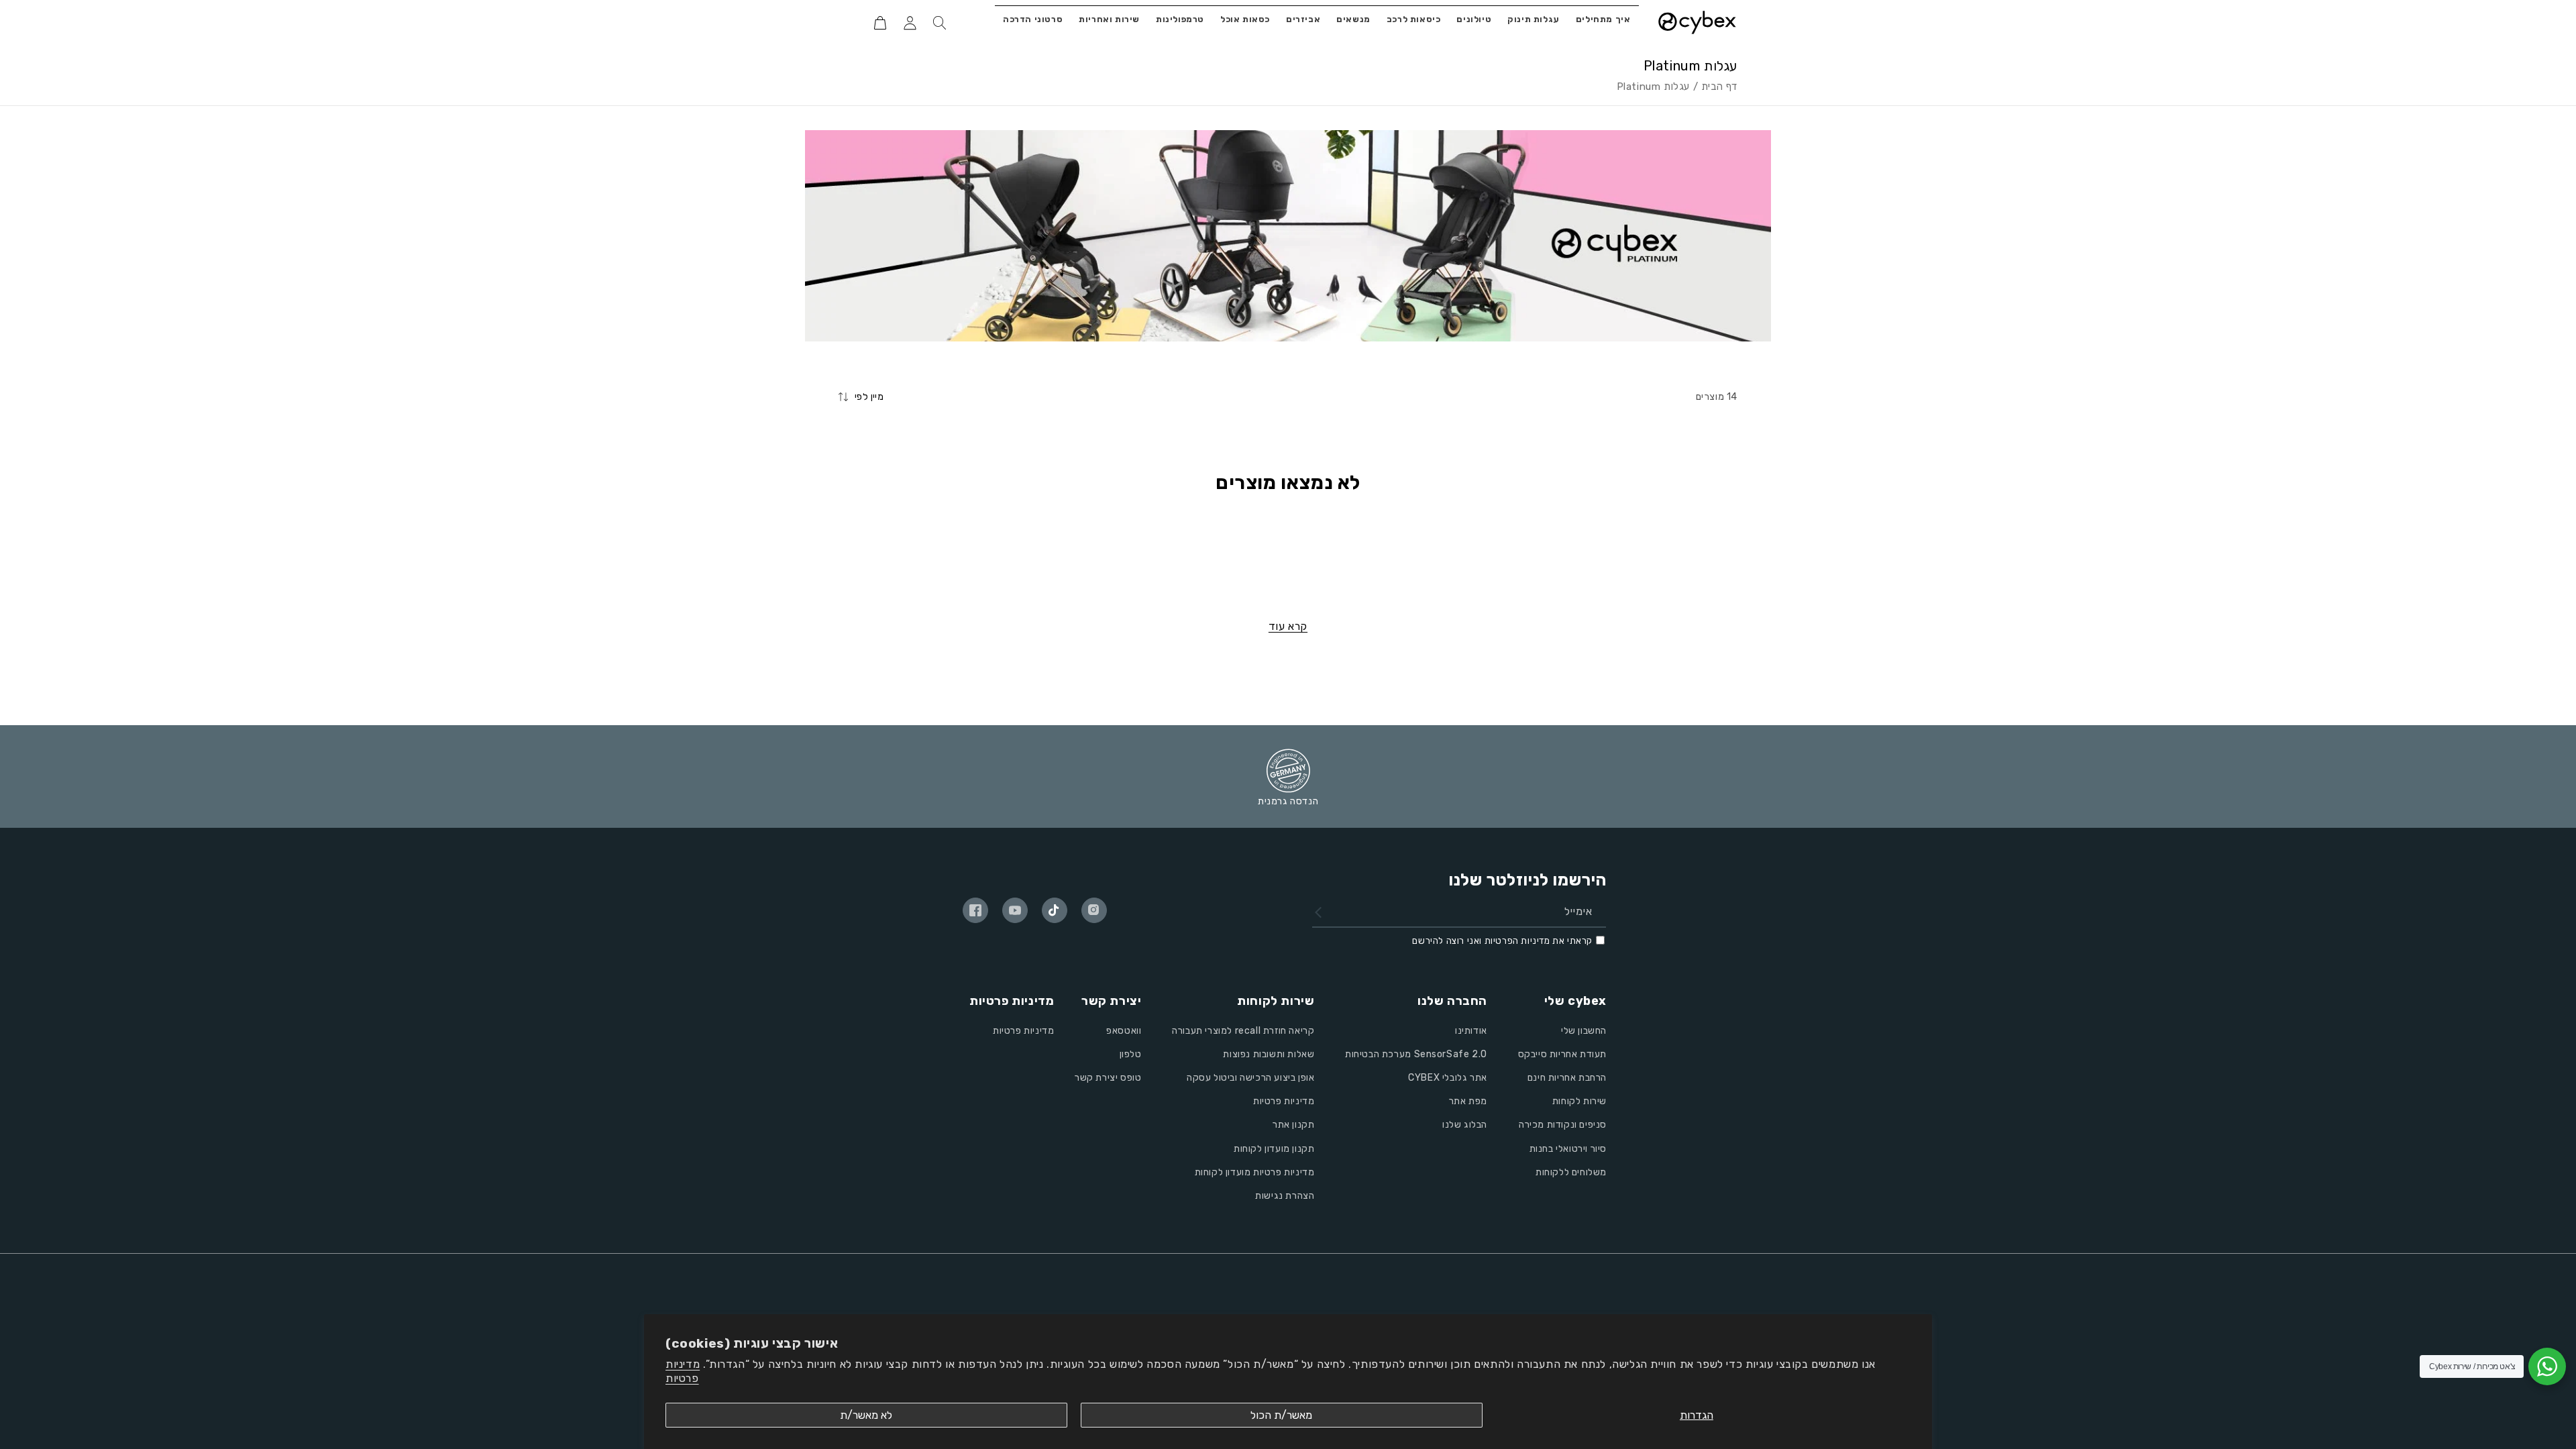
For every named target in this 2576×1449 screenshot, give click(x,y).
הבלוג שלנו (1465, 1125)
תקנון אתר (1293, 1125)
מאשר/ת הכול (1281, 1415)
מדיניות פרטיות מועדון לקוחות (1255, 1172)
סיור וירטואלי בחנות (1568, 1149)
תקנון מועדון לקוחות (1274, 1149)
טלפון (1131, 1054)
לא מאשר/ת (866, 1415)
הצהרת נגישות (1285, 1196)
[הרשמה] (1318, 912)
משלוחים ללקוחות (1571, 1172)
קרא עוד (1288, 626)
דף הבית (1719, 87)
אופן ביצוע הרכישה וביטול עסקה (1250, 1078)
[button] (939, 23)
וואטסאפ (1124, 1031)
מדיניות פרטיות (683, 1371)
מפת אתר (1468, 1101)
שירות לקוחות (1579, 1101)
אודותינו (1471, 1031)
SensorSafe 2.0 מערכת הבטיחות (1416, 1054)
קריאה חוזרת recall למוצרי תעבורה (1243, 1031)
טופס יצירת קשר (1108, 1078)
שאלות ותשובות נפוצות (1269, 1054)
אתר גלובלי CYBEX (1448, 1078)
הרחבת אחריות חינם (1567, 1078)
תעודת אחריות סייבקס (1562, 1054)
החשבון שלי (1584, 1031)
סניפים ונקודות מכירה (1563, 1125)
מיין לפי (869, 397)
